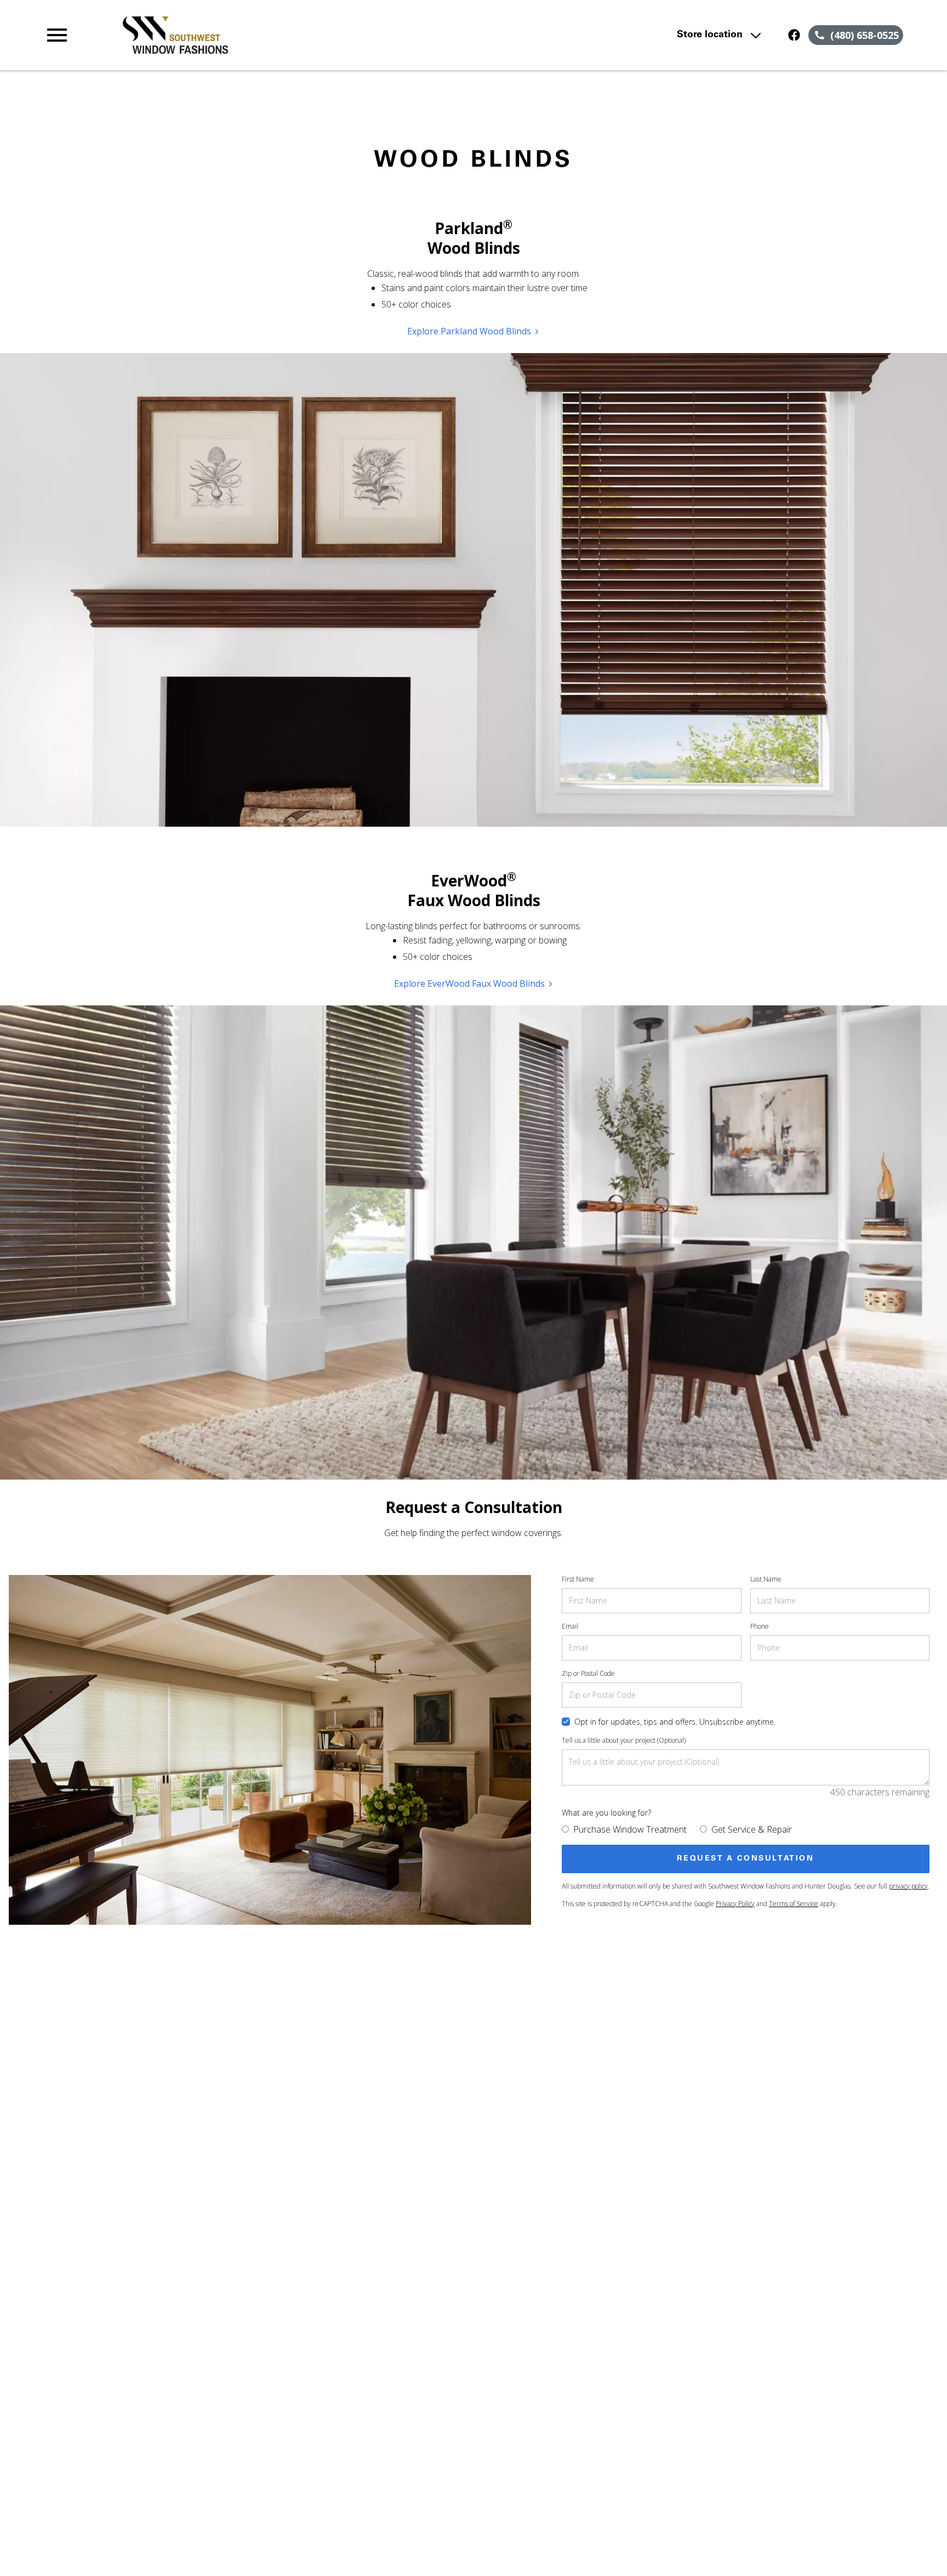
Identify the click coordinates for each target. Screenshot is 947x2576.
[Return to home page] (270, 35)
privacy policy (908, 1886)
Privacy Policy (735, 1904)
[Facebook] (794, 35)
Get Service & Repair (752, 1829)
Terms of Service (794, 1904)
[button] (57, 35)
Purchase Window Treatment (630, 1829)
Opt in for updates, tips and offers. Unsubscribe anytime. (675, 1722)
